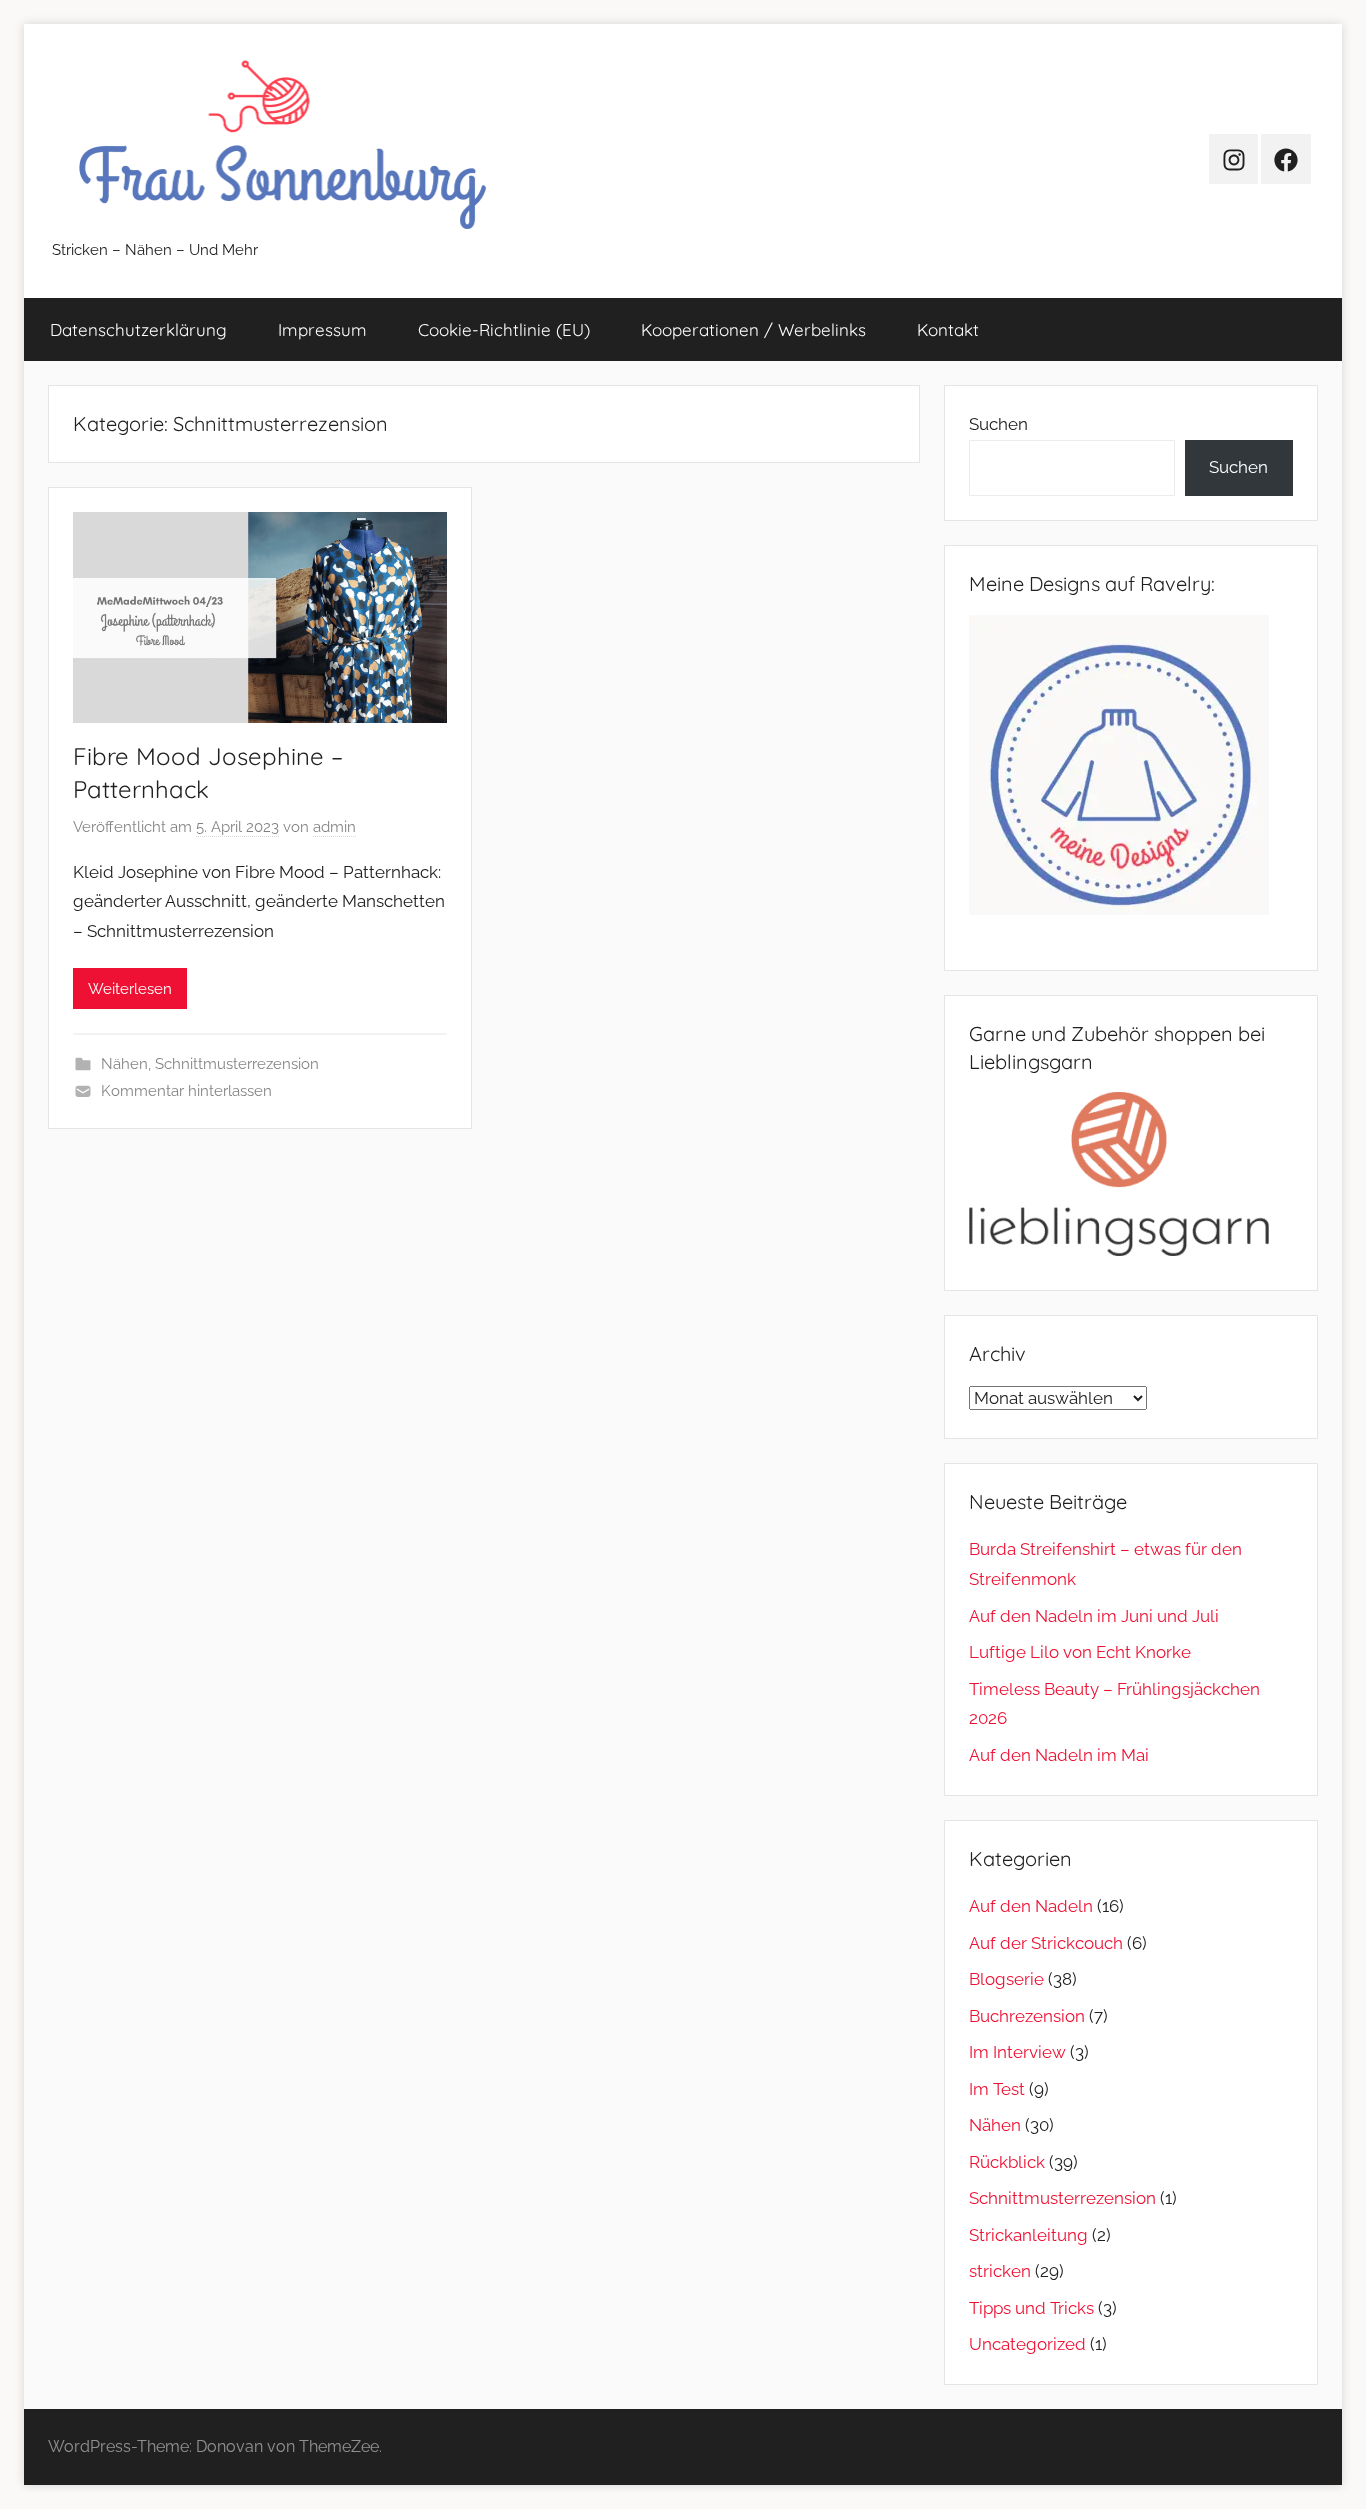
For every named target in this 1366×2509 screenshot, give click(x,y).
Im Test (997, 2089)
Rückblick (1007, 2162)
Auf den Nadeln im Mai (1059, 1755)
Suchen (998, 424)
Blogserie (1006, 1979)
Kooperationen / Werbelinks (753, 329)
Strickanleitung (1028, 2235)
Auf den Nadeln (1031, 1906)
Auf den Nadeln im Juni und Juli (1094, 1616)
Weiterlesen (130, 989)
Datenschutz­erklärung (138, 329)
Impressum (322, 329)
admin (334, 827)
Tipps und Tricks (1031, 2308)
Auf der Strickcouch (1046, 1943)
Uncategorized (1027, 2344)
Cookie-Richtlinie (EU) (504, 329)
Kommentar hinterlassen (186, 1091)
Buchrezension (1027, 2016)
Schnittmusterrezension (237, 1064)
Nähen (124, 1064)
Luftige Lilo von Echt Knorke (1080, 1652)
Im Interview (1017, 2052)
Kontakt (948, 329)
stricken (1000, 2271)
